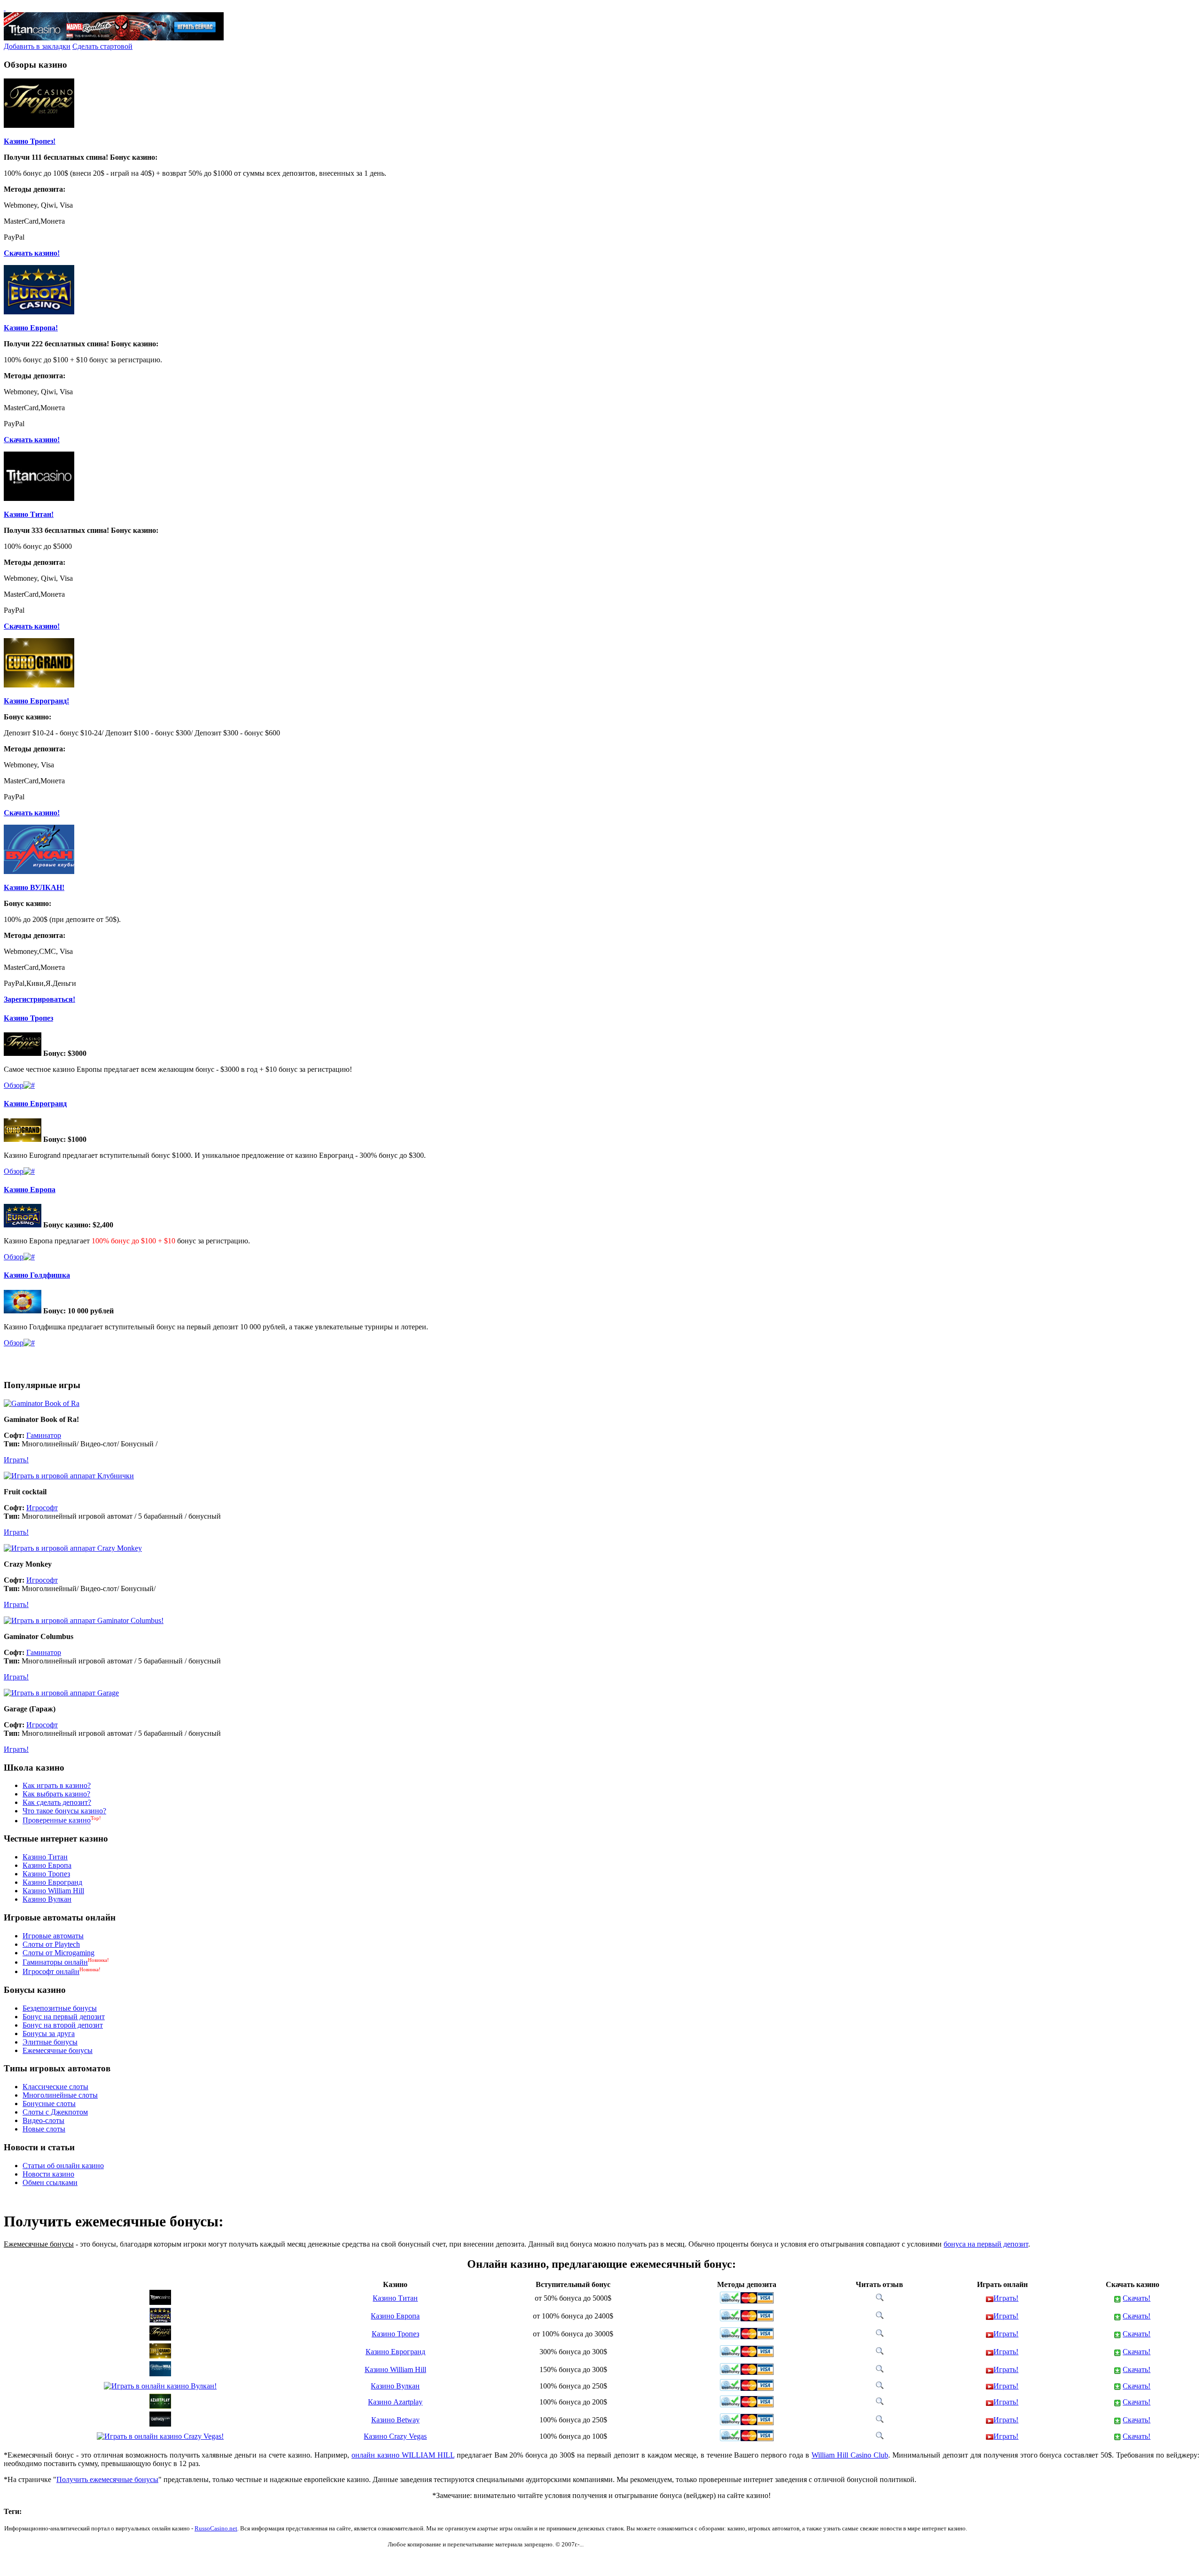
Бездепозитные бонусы (60, 2008)
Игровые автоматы (53, 1936)
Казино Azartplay (395, 2402)
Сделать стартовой (102, 46)
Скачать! (1137, 2298)
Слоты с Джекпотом (55, 2112)
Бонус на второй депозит (63, 2025)
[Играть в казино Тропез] (29, 1085)
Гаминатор (44, 1435)
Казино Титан (45, 1857)
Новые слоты (44, 2129)
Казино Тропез (28, 1018)
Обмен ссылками (50, 2182)
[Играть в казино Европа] (29, 1257)
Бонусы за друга (49, 2033)
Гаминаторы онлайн (55, 1962)
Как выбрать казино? (56, 1794)
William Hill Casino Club (850, 2455)
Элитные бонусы (50, 2042)
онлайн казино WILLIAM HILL (403, 2455)
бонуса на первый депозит (986, 2244)
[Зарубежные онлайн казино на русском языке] (5, 8)
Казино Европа (30, 1190)
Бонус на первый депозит (64, 2017)
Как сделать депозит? (57, 1802)
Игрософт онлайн (51, 1971)
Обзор (14, 1085)
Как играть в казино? (57, 1785)
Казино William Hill (53, 1891)
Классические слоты (55, 2087)
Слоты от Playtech (51, 1944)
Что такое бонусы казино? (64, 1811)
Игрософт (42, 1508)
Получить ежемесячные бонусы (107, 2479)
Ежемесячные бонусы (58, 2050)
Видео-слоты (43, 2120)
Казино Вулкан (47, 1899)
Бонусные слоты (49, 2104)
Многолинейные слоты (60, 2095)
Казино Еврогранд (35, 1104)
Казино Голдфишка (37, 1275)
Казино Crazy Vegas (395, 2436)
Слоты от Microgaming (59, 1953)
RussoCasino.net (216, 2528)
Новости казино (48, 2174)
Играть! (16, 1460)
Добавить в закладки (37, 46)
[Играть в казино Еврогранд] (29, 1171)
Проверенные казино (57, 1821)
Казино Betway (395, 2420)
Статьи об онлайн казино (63, 2166)
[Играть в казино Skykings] (29, 1343)
